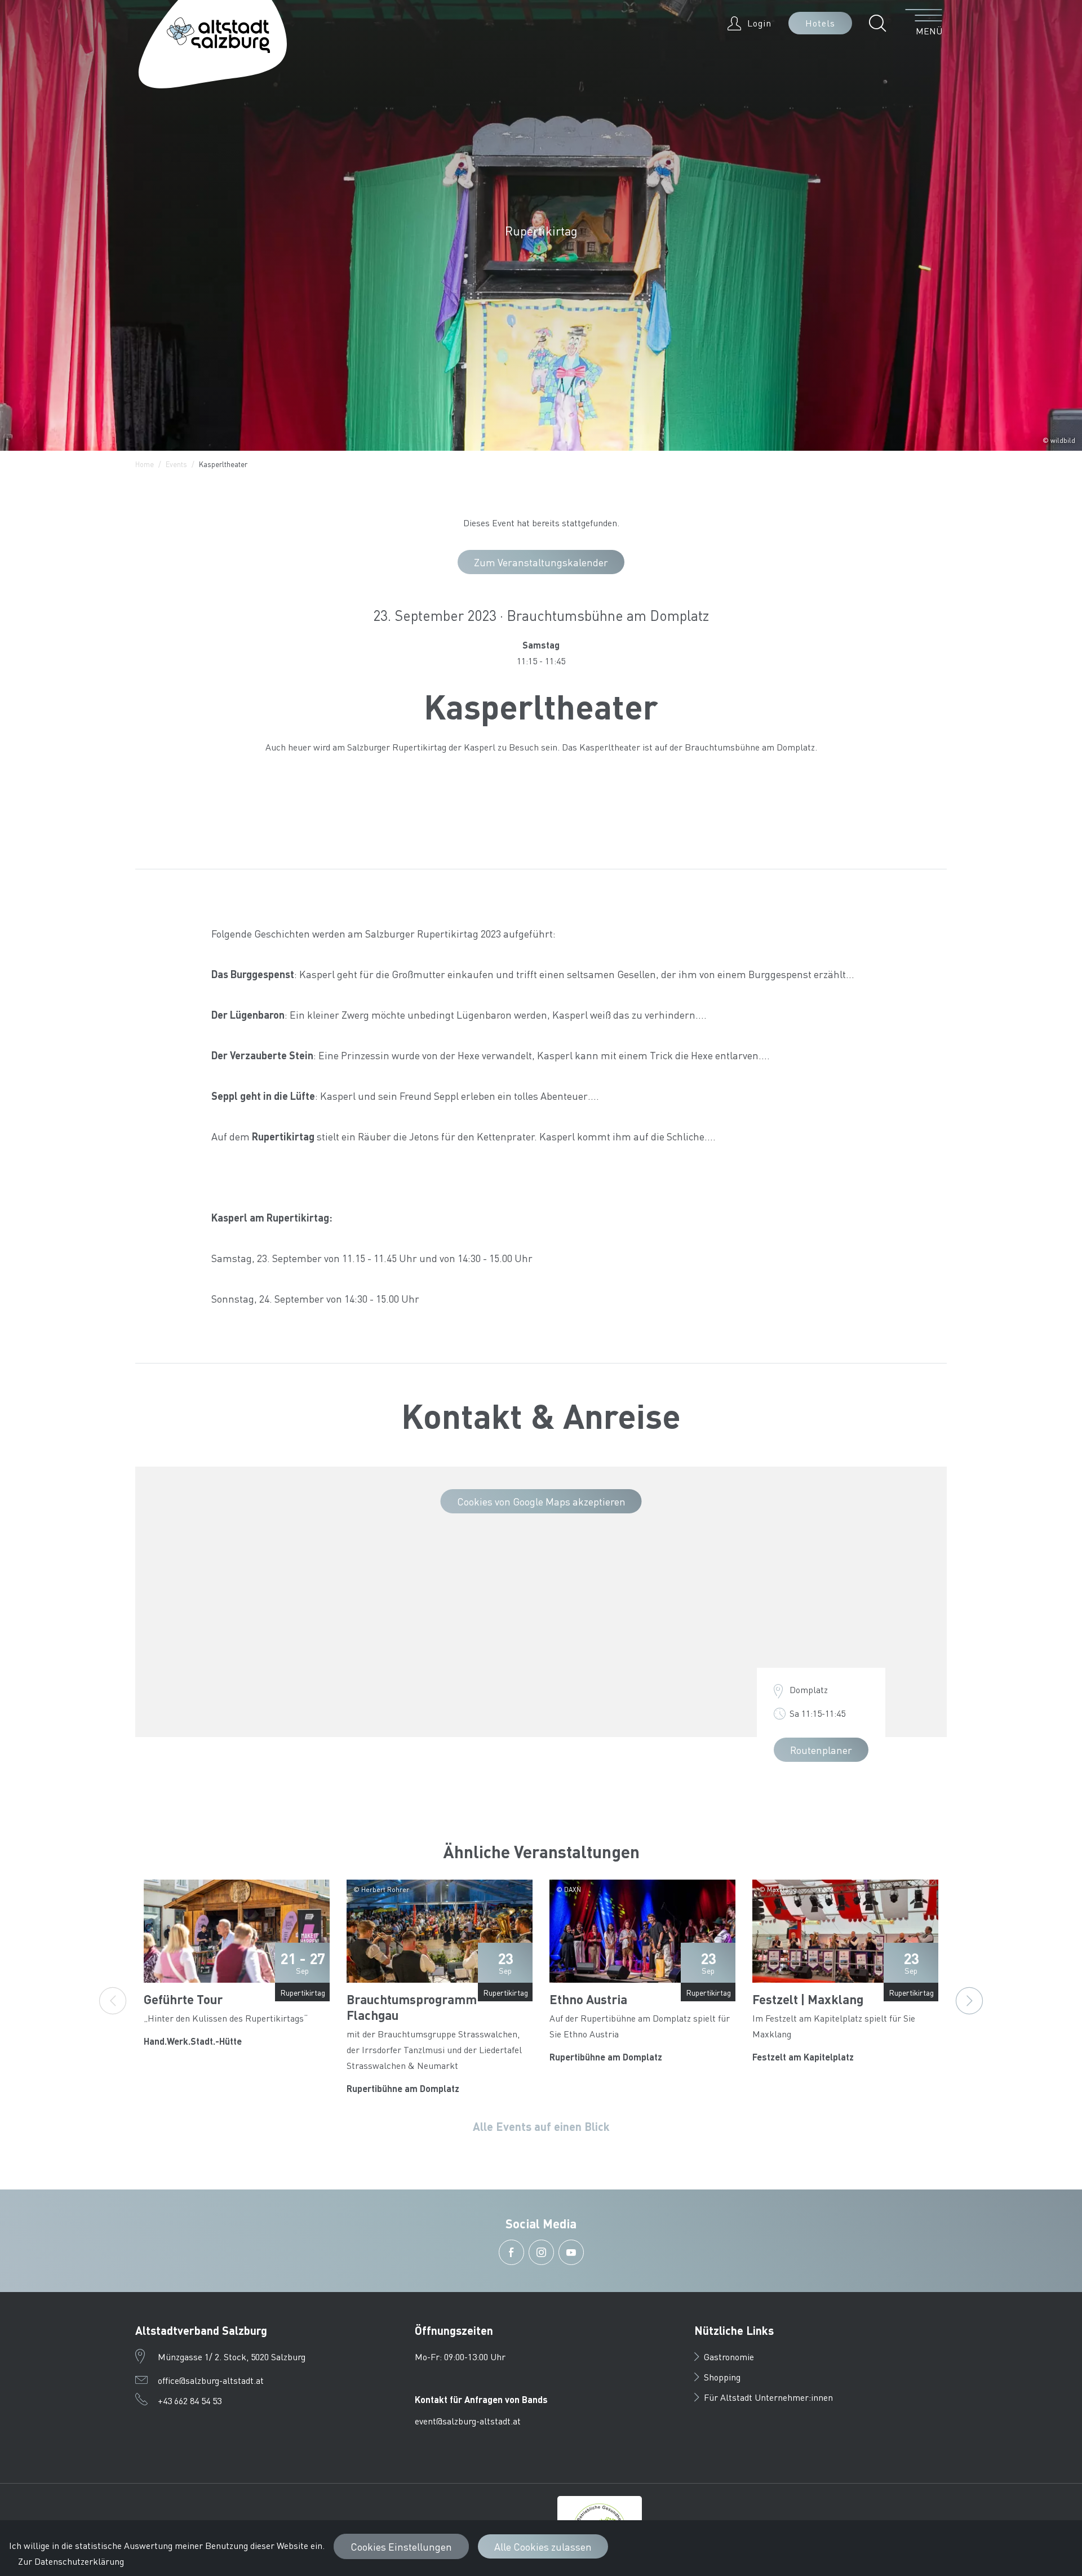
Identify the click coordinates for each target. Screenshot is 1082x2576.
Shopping (722, 2377)
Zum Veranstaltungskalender (541, 562)
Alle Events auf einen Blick (541, 2126)
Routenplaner (821, 1750)
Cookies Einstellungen (401, 2546)
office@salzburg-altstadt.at (211, 2380)
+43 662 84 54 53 (190, 2400)
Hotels (820, 23)
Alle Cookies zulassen (543, 2546)
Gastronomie (729, 2357)
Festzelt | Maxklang (808, 1999)
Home (145, 464)
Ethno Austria (588, 1999)
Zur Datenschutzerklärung (71, 2561)
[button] (881, 23)
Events (176, 464)
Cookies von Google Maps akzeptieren (541, 1501)
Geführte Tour (183, 1999)
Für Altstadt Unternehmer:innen (768, 2397)
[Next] (969, 2001)
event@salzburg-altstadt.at (468, 2421)
